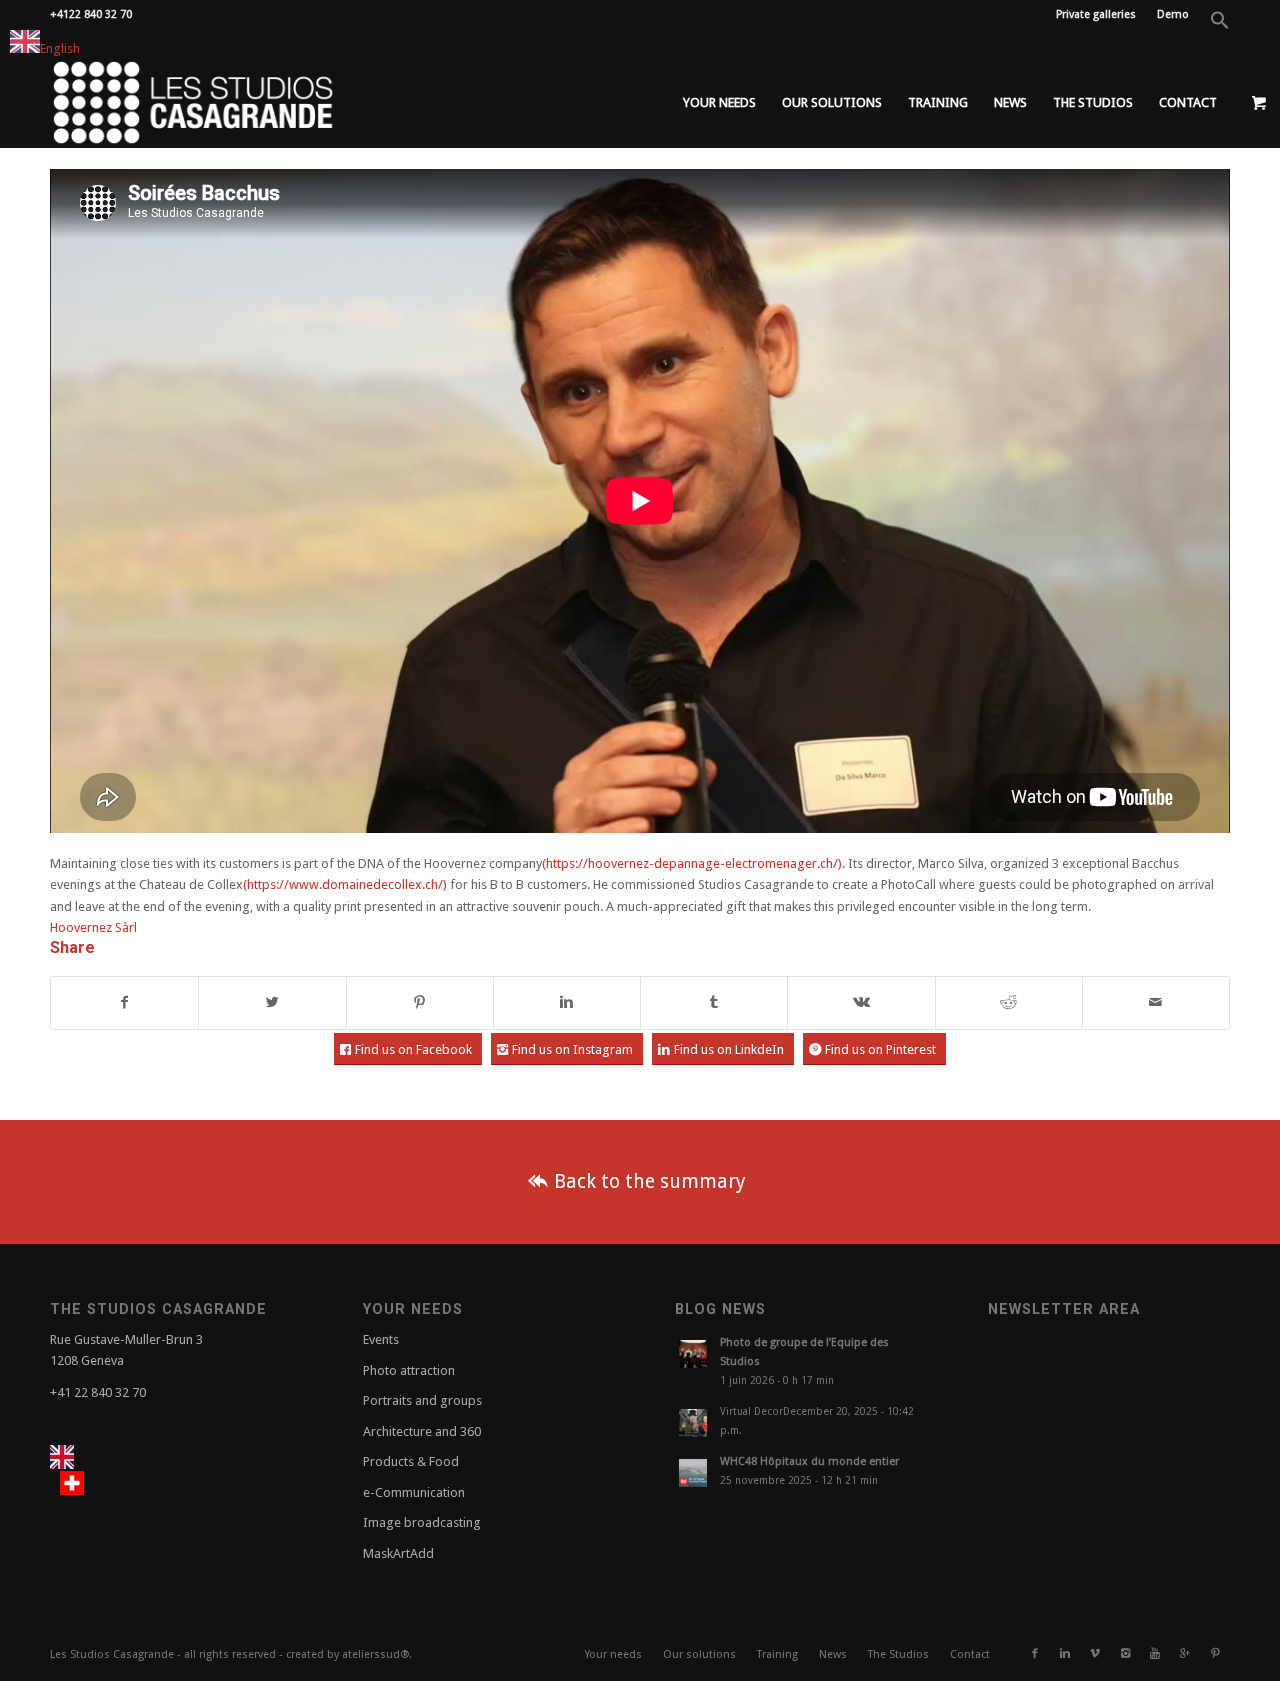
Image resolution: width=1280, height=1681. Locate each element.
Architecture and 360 (422, 1431)
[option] (77, 1483)
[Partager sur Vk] (861, 1002)
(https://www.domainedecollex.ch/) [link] (345, 884)
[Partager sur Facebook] (124, 1002)
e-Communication (414, 1492)
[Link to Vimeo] (1095, 1654)
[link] (93, 927)
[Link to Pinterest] (1215, 1654)
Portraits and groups (422, 1400)
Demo (1173, 14)
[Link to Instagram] (1125, 1654)
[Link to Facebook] (1035, 1654)
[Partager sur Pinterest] (420, 1002)
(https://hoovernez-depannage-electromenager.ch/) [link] (692, 863)
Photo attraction (409, 1370)
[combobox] (45, 44)
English (60, 48)
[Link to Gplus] (1185, 1654)
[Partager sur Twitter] (272, 1002)
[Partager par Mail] (1156, 1002)
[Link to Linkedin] (1065, 1654)
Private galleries (1096, 14)
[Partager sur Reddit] (1009, 1002)
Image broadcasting (422, 1522)
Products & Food (411, 1461)
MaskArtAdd (398, 1553)
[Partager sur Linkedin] (567, 1002)
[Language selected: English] (94, 1471)
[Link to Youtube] (1155, 1654)
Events (381, 1339)
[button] (1220, 26)
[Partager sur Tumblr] (714, 1002)
